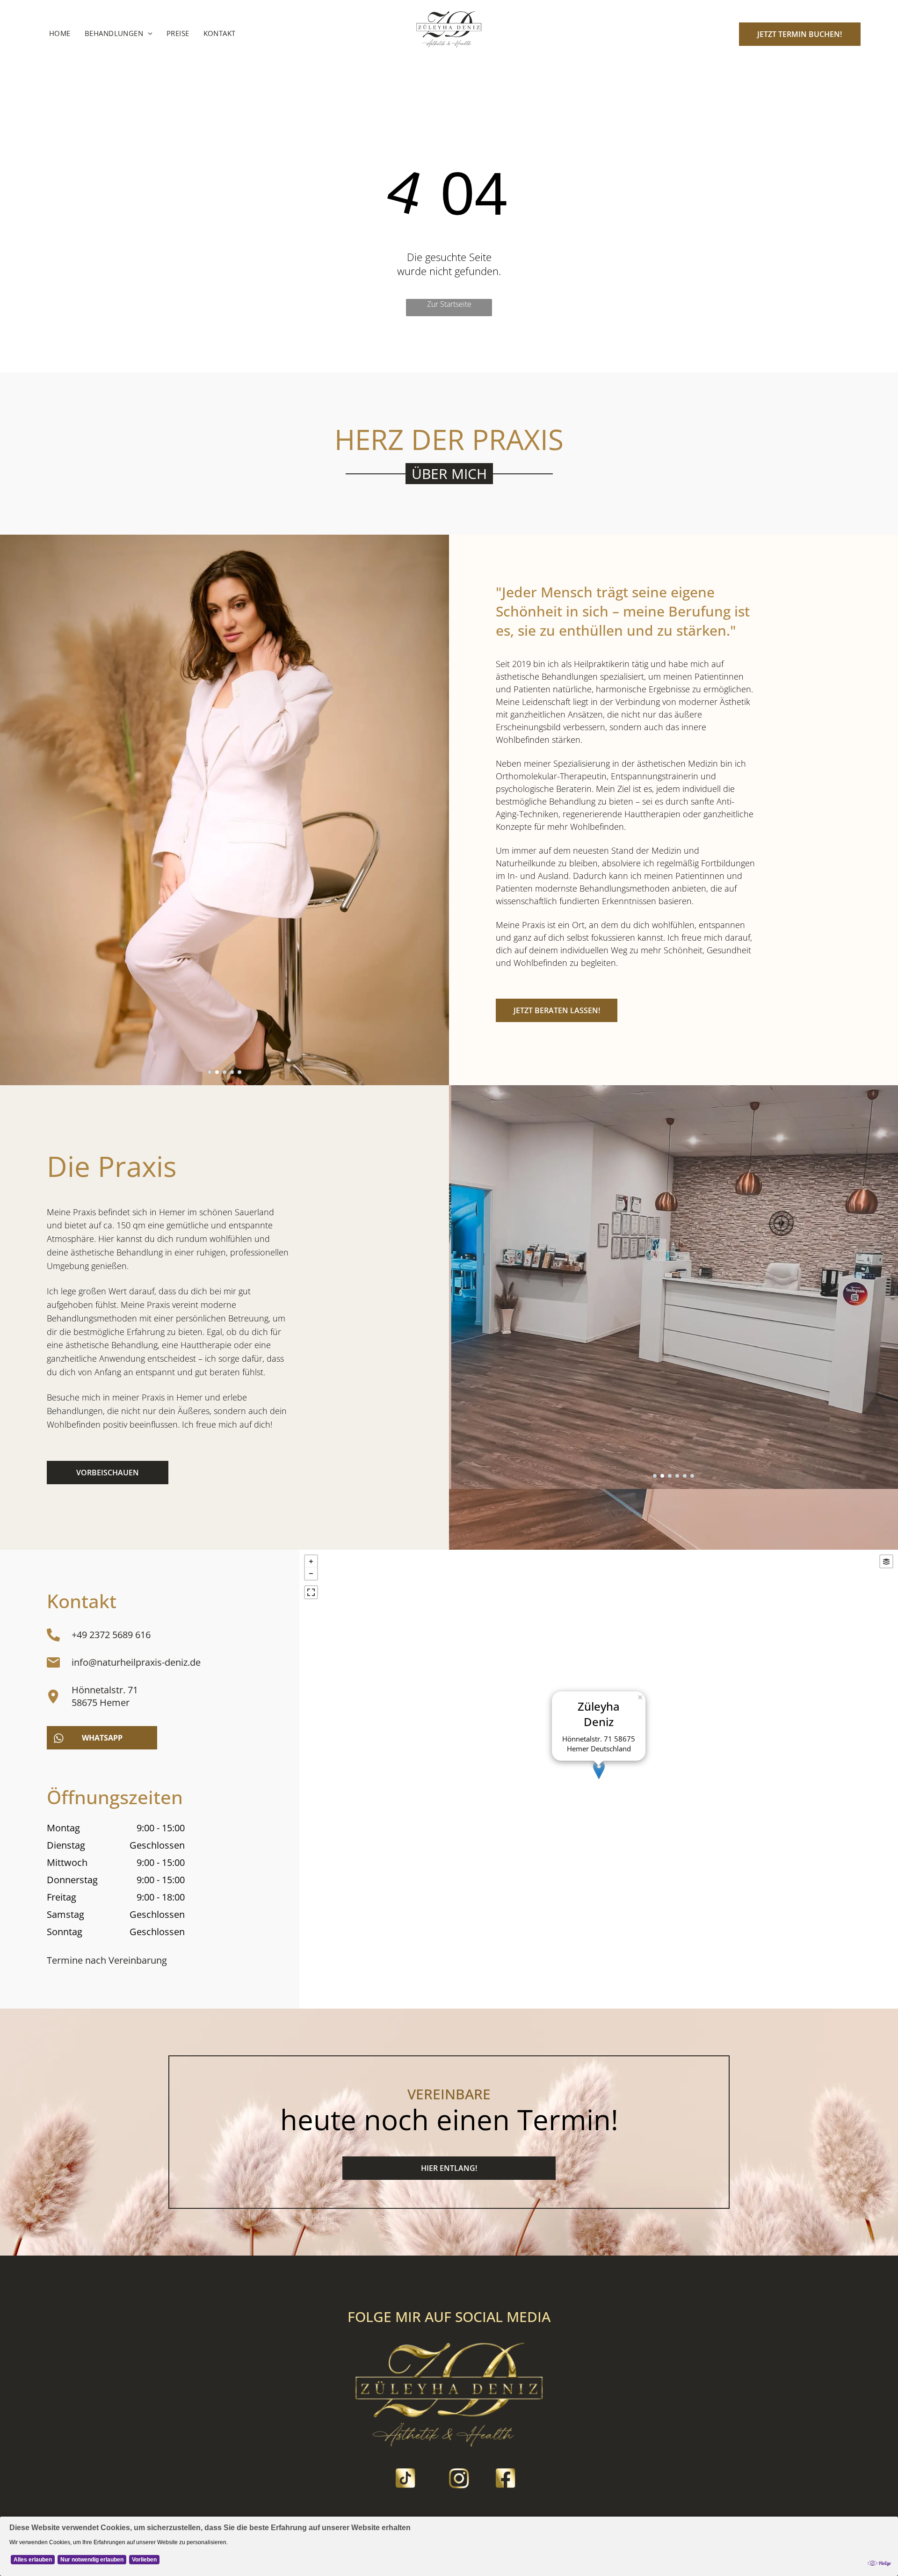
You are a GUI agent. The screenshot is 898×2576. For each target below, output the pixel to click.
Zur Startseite (449, 304)
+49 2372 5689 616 (111, 1635)
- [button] (311, 1574)
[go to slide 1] (210, 1072)
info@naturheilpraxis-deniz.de (136, 1662)
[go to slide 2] (217, 1072)
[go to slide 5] (239, 1072)
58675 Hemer (101, 1702)
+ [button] (311, 1561)
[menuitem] (60, 33)
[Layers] (886, 1561)
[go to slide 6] (692, 1476)
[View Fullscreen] (311, 1592)
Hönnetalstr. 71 (105, 1690)
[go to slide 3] (224, 1072)
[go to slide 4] (232, 1072)
